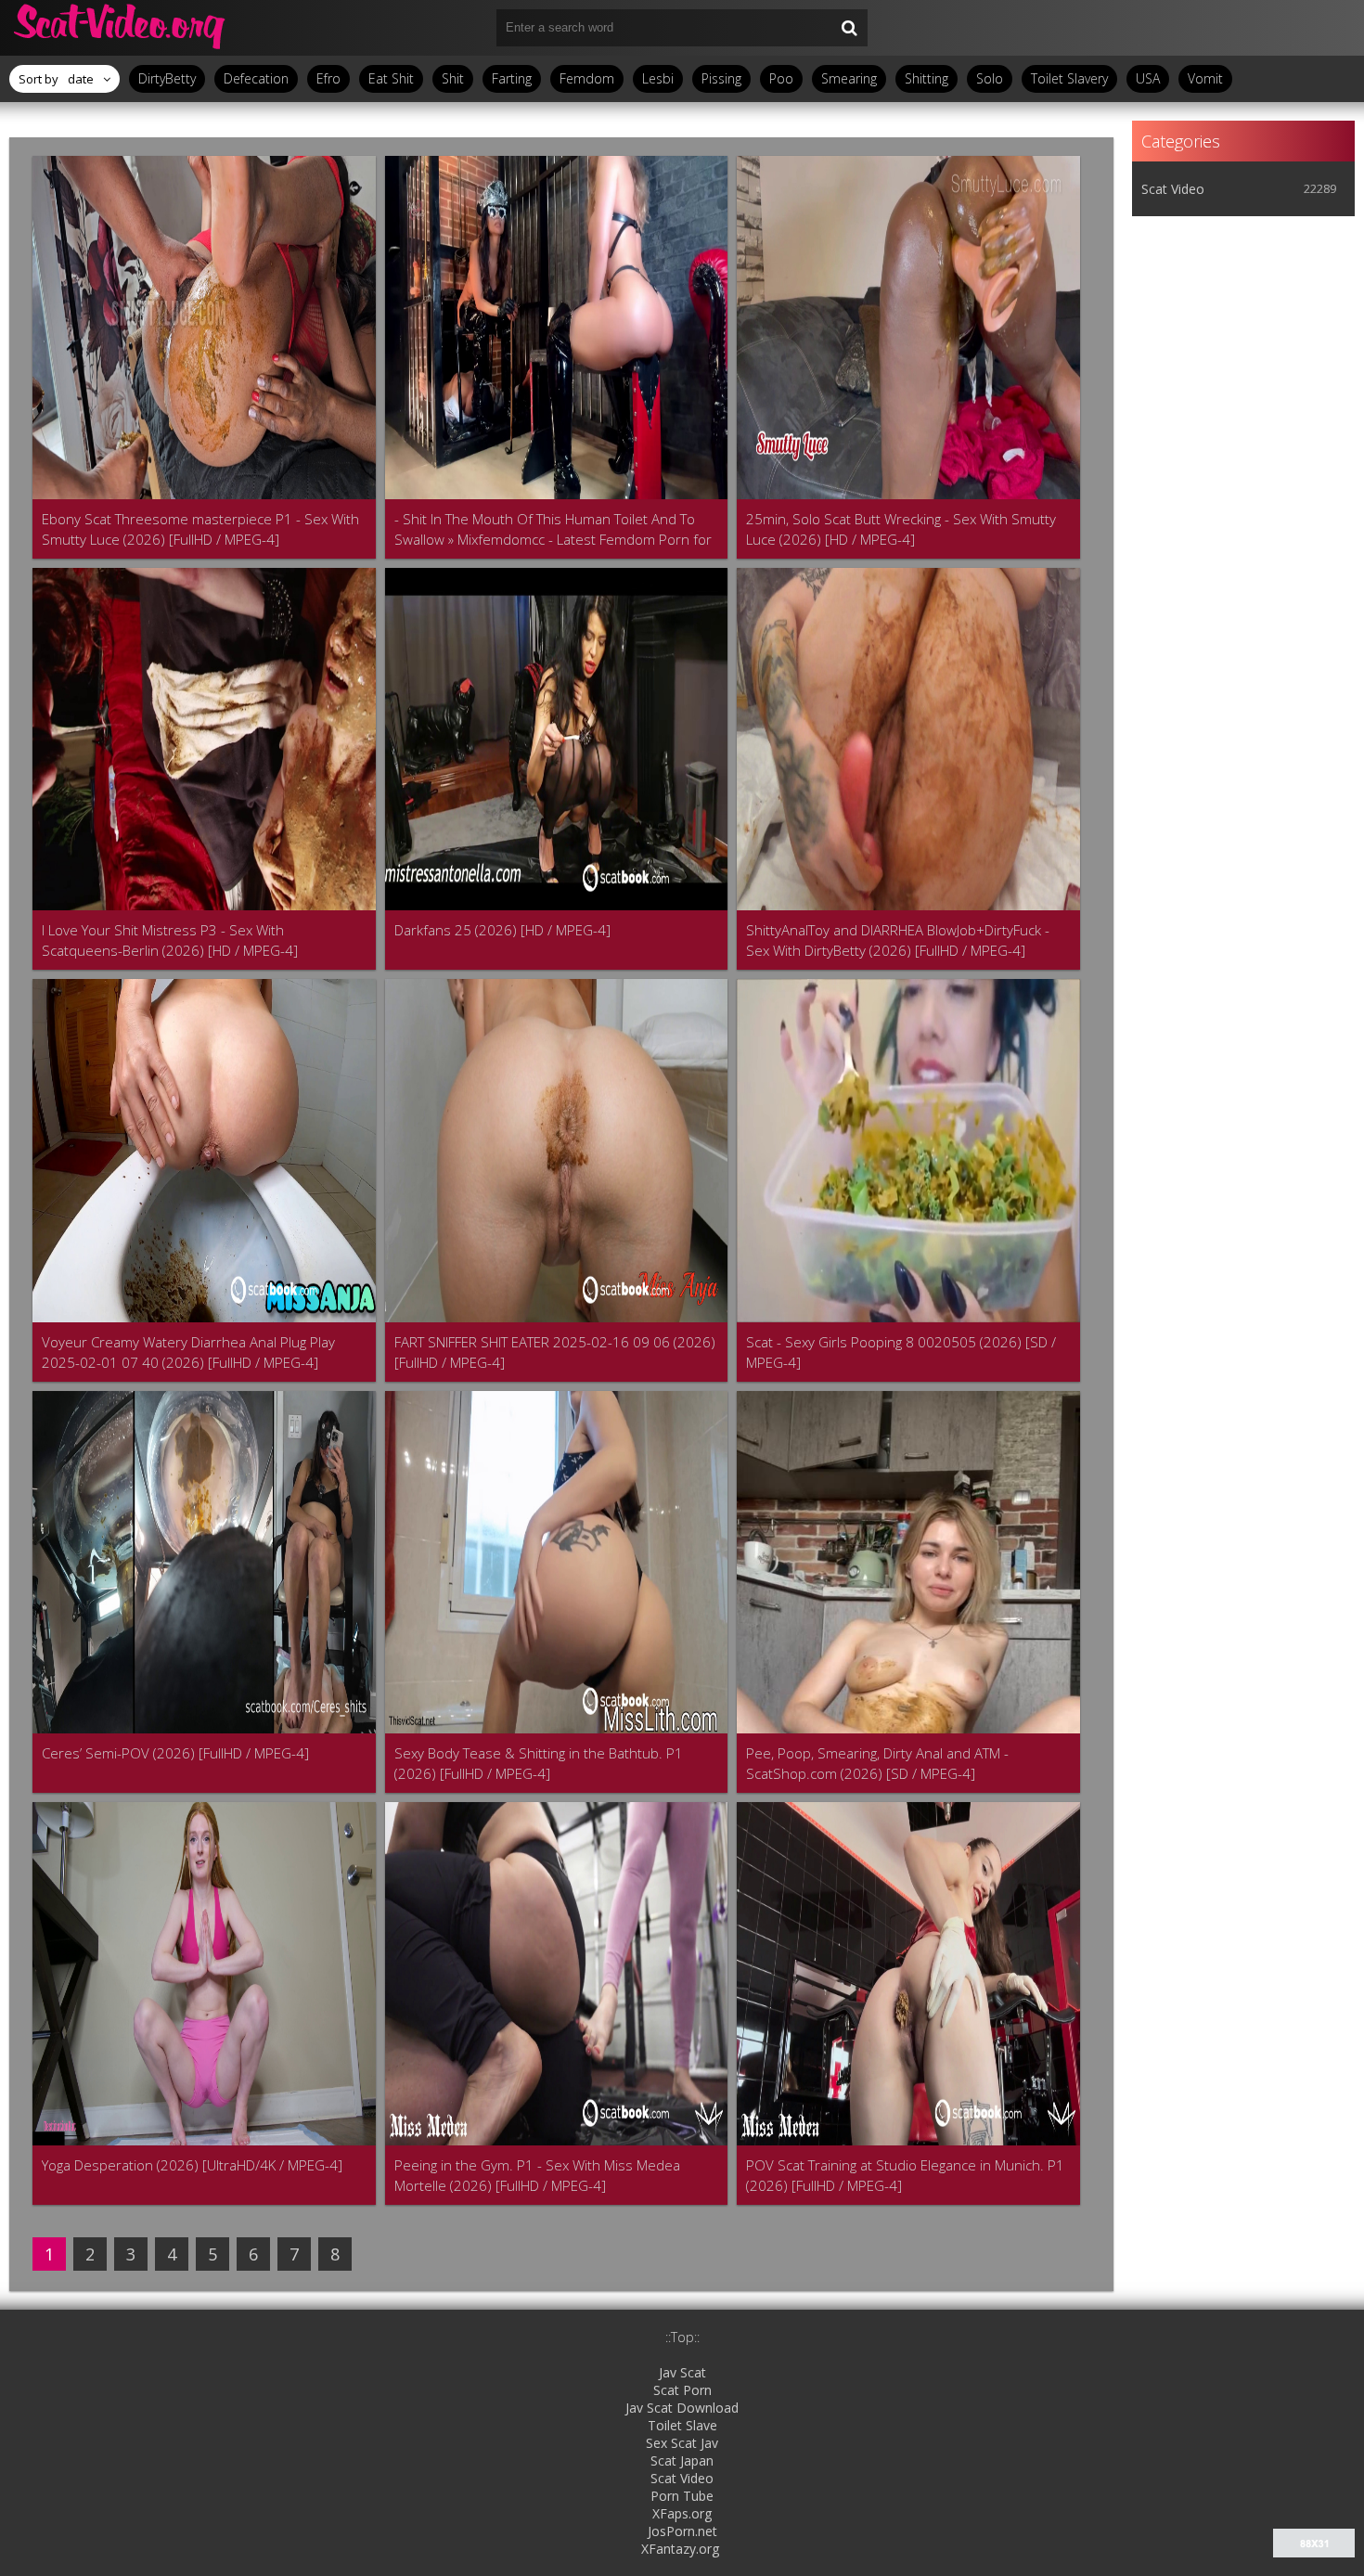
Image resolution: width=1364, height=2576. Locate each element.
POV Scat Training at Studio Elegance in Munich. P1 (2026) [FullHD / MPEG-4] (905, 2175)
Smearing (849, 78)
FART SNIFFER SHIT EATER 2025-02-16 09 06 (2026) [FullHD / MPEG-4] (555, 1352)
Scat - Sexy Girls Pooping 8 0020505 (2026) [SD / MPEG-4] (901, 1352)
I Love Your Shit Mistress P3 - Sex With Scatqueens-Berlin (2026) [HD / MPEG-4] (170, 940)
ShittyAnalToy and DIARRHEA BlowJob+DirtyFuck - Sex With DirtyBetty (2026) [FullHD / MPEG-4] (898, 940)
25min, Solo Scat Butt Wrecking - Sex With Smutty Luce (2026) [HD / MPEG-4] (901, 529)
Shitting (926, 78)
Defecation (256, 78)
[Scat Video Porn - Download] (121, 28)
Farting (512, 78)
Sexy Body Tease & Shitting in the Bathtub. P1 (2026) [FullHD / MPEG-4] (539, 1763)
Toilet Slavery (1069, 78)
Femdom (587, 78)
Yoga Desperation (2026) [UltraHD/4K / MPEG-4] (192, 2165)
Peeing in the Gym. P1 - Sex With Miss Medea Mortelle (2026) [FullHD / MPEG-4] (537, 2175)
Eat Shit (391, 78)
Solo (990, 78)
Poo (781, 78)
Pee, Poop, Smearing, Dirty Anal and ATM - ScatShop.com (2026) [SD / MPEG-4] (877, 1763)
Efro (328, 78)
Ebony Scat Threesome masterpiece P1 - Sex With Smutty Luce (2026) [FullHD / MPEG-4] (200, 529)
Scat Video (1173, 189)
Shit (453, 78)
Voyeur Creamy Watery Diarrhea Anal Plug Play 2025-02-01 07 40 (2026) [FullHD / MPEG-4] (188, 1352)
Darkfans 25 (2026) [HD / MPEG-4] (502, 930)
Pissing (721, 78)
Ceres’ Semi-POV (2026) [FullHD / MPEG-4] (175, 1753)
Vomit (1205, 78)
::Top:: (682, 2337)
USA (1148, 78)
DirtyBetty (167, 78)
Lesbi (658, 78)
